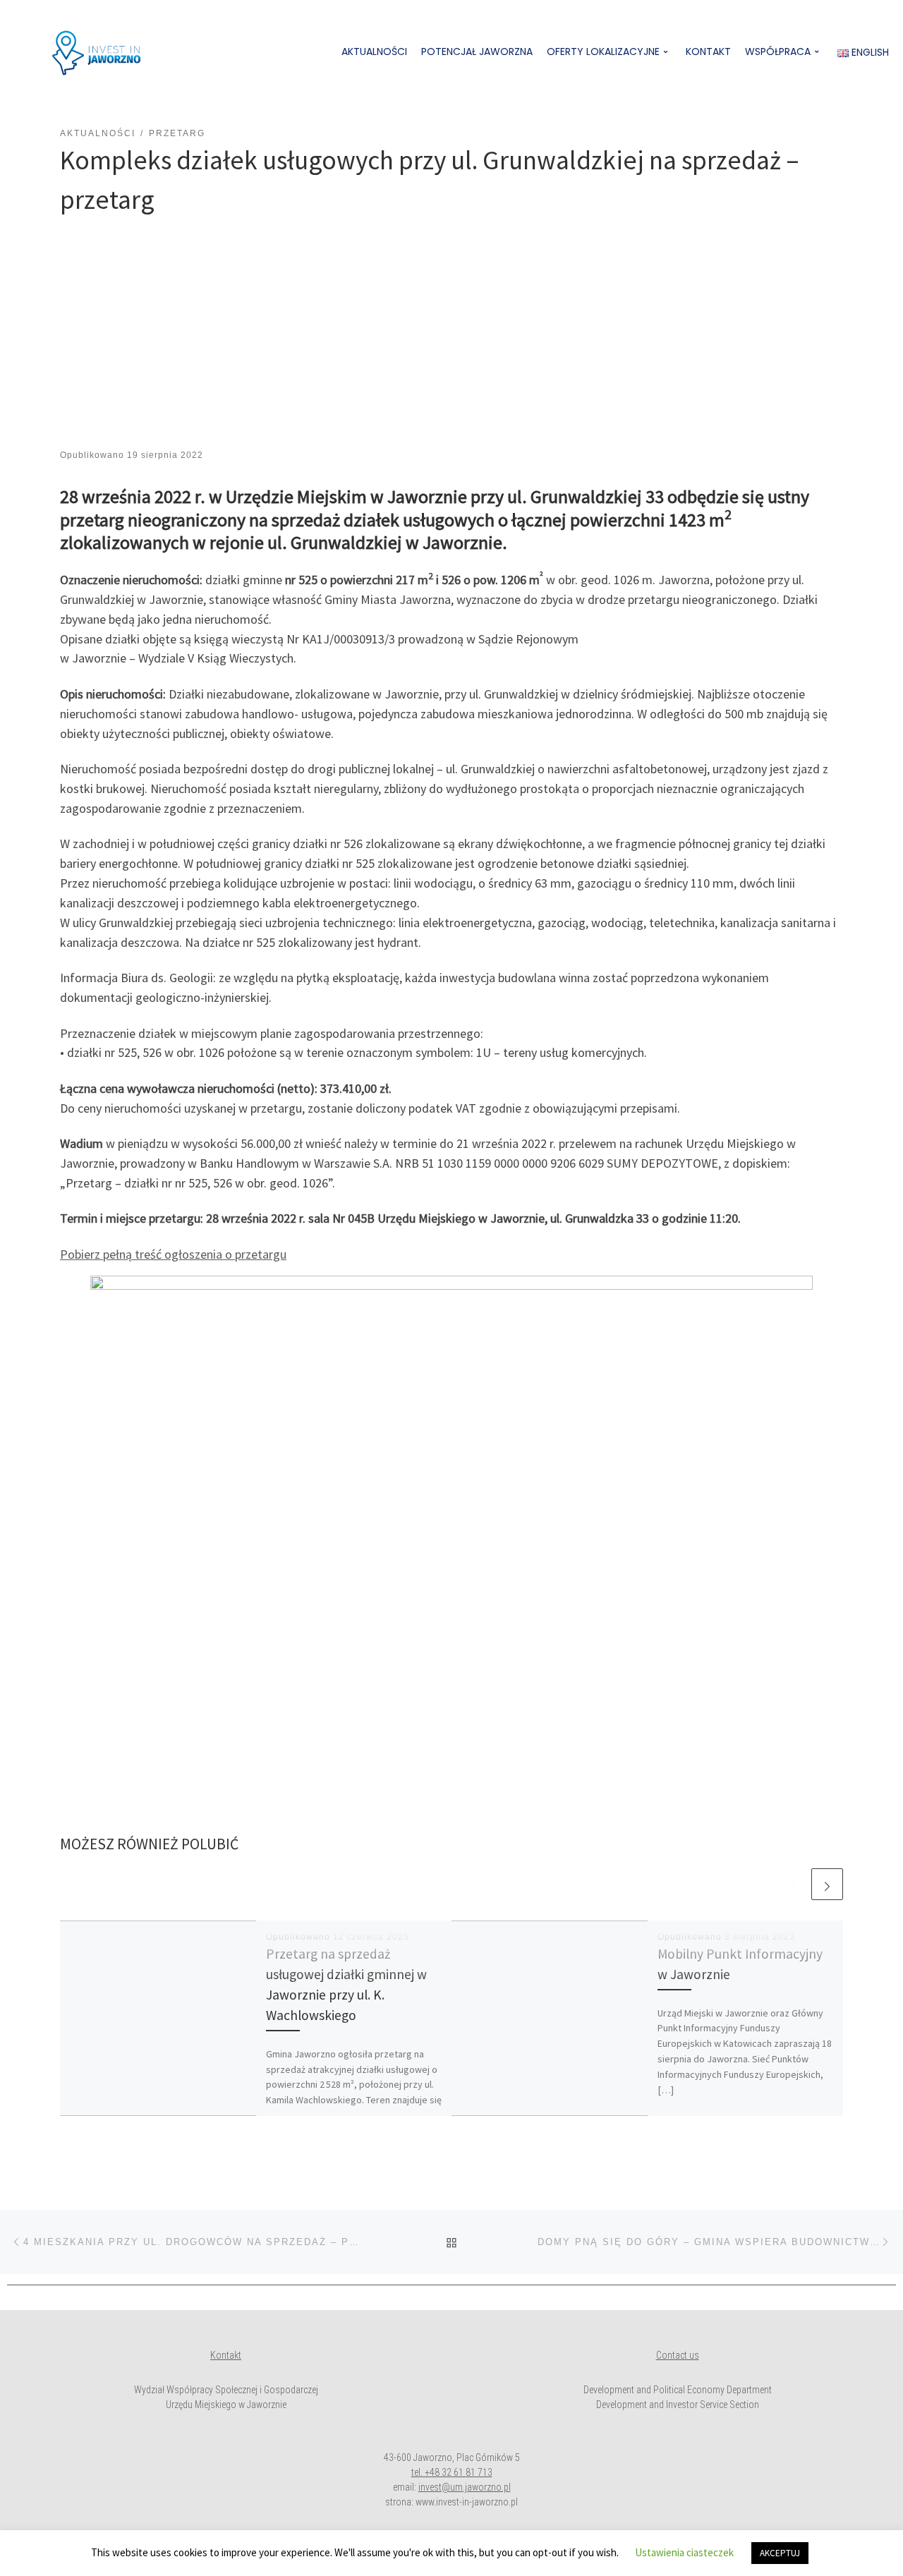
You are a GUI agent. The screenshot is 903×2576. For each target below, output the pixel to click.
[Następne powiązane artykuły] (827, 1884)
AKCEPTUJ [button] (780, 2553)
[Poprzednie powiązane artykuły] (793, 1884)
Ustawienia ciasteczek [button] (684, 2552)
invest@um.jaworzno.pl (465, 2487)
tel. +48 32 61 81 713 (452, 2472)
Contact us (678, 2355)
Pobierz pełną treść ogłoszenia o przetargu (173, 1254)
